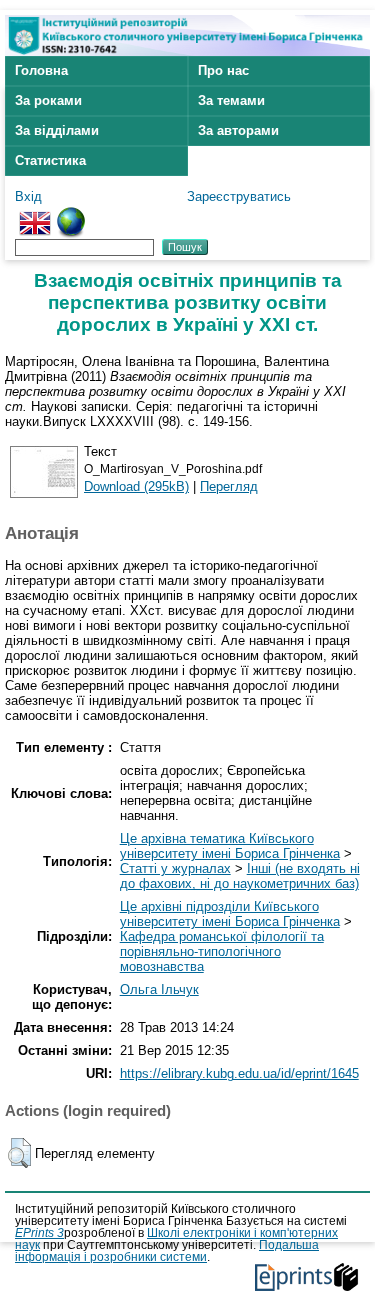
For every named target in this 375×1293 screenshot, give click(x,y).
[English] (35, 214)
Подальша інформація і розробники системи (167, 1251)
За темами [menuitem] (231, 100)
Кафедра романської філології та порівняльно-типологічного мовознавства (222, 951)
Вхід (28, 196)
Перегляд (229, 486)
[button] (19, 1153)
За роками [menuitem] (48, 100)
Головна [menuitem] (41, 70)
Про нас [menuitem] (223, 70)
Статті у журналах (175, 868)
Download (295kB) (136, 486)
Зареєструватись (239, 196)
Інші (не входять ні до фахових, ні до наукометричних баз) (240, 876)
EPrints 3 (39, 1233)
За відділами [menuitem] (57, 130)
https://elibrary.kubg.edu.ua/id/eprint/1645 (239, 1073)
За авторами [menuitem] (238, 130)
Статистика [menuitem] (50, 160)
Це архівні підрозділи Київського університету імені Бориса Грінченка (230, 914)
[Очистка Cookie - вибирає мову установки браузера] (71, 214)
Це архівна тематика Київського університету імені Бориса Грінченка (230, 846)
